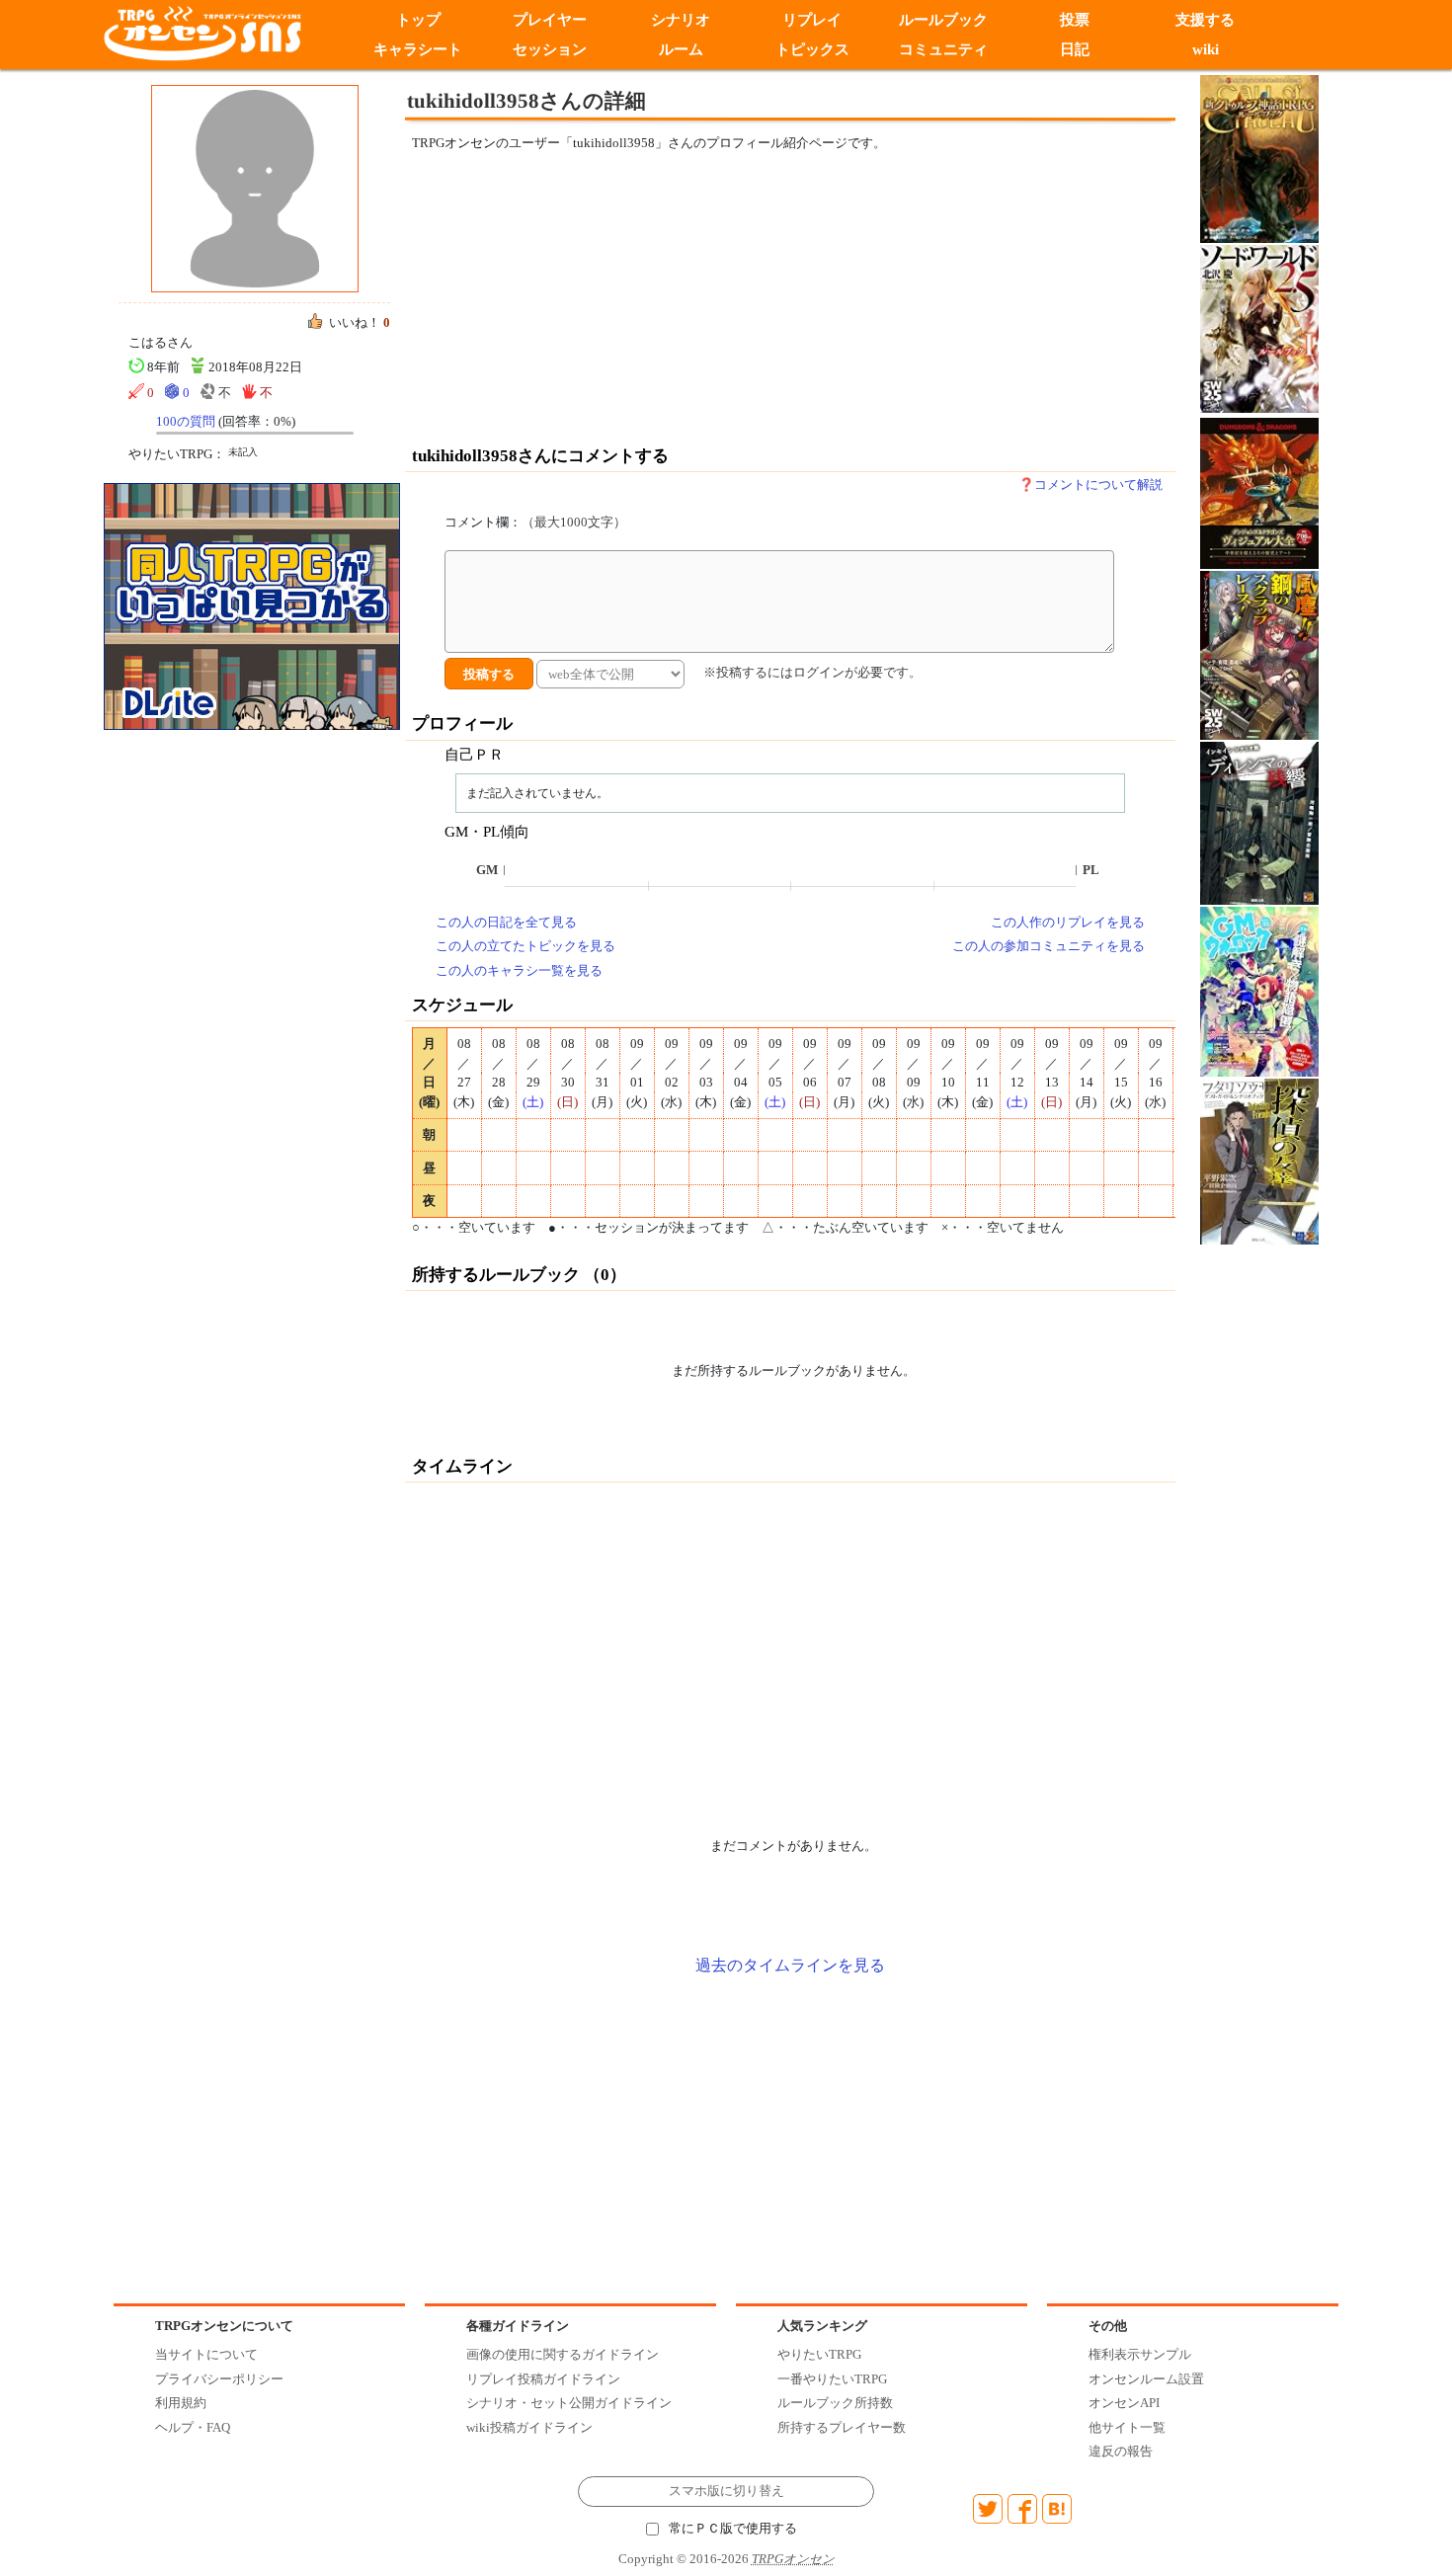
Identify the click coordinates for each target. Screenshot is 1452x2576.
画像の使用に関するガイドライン (563, 2354)
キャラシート (418, 49)
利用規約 (181, 2403)
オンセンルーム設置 (1146, 2379)
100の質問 (186, 421)
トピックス (812, 49)
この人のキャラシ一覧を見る (519, 970)
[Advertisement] (627, 298)
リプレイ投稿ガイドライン (543, 2379)
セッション (550, 49)
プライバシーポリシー (219, 2379)
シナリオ (681, 20)
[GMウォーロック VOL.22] (1259, 990)
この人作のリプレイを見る (1068, 922)
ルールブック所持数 (835, 2403)
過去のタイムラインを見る (790, 1965)
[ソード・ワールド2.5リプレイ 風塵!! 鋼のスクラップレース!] (1259, 654)
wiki (1206, 49)
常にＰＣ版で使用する (733, 2529)
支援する (1206, 20)
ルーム (681, 49)
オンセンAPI (1124, 2403)
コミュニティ (943, 49)
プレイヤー (550, 20)
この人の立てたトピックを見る (525, 946)
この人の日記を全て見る (506, 922)
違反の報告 (1121, 2451)
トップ (418, 20)
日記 (1075, 49)
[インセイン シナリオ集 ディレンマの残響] (1259, 822)
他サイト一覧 (1127, 2427)
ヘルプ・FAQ (193, 2427)
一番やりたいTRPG (832, 2379)
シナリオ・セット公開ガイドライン (569, 2403)
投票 (1075, 20)
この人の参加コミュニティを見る (1049, 946)
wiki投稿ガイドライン (529, 2427)
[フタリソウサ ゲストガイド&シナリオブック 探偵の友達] (1259, 1160)
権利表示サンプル (1140, 2354)
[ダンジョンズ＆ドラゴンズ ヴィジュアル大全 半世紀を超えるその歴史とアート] (1259, 492)
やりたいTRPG (819, 2354)
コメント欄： (535, 522)
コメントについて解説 (1098, 484)
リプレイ (812, 20)
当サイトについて (206, 2354)
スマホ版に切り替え (726, 2491)
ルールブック (943, 20)
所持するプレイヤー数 (842, 2427)
